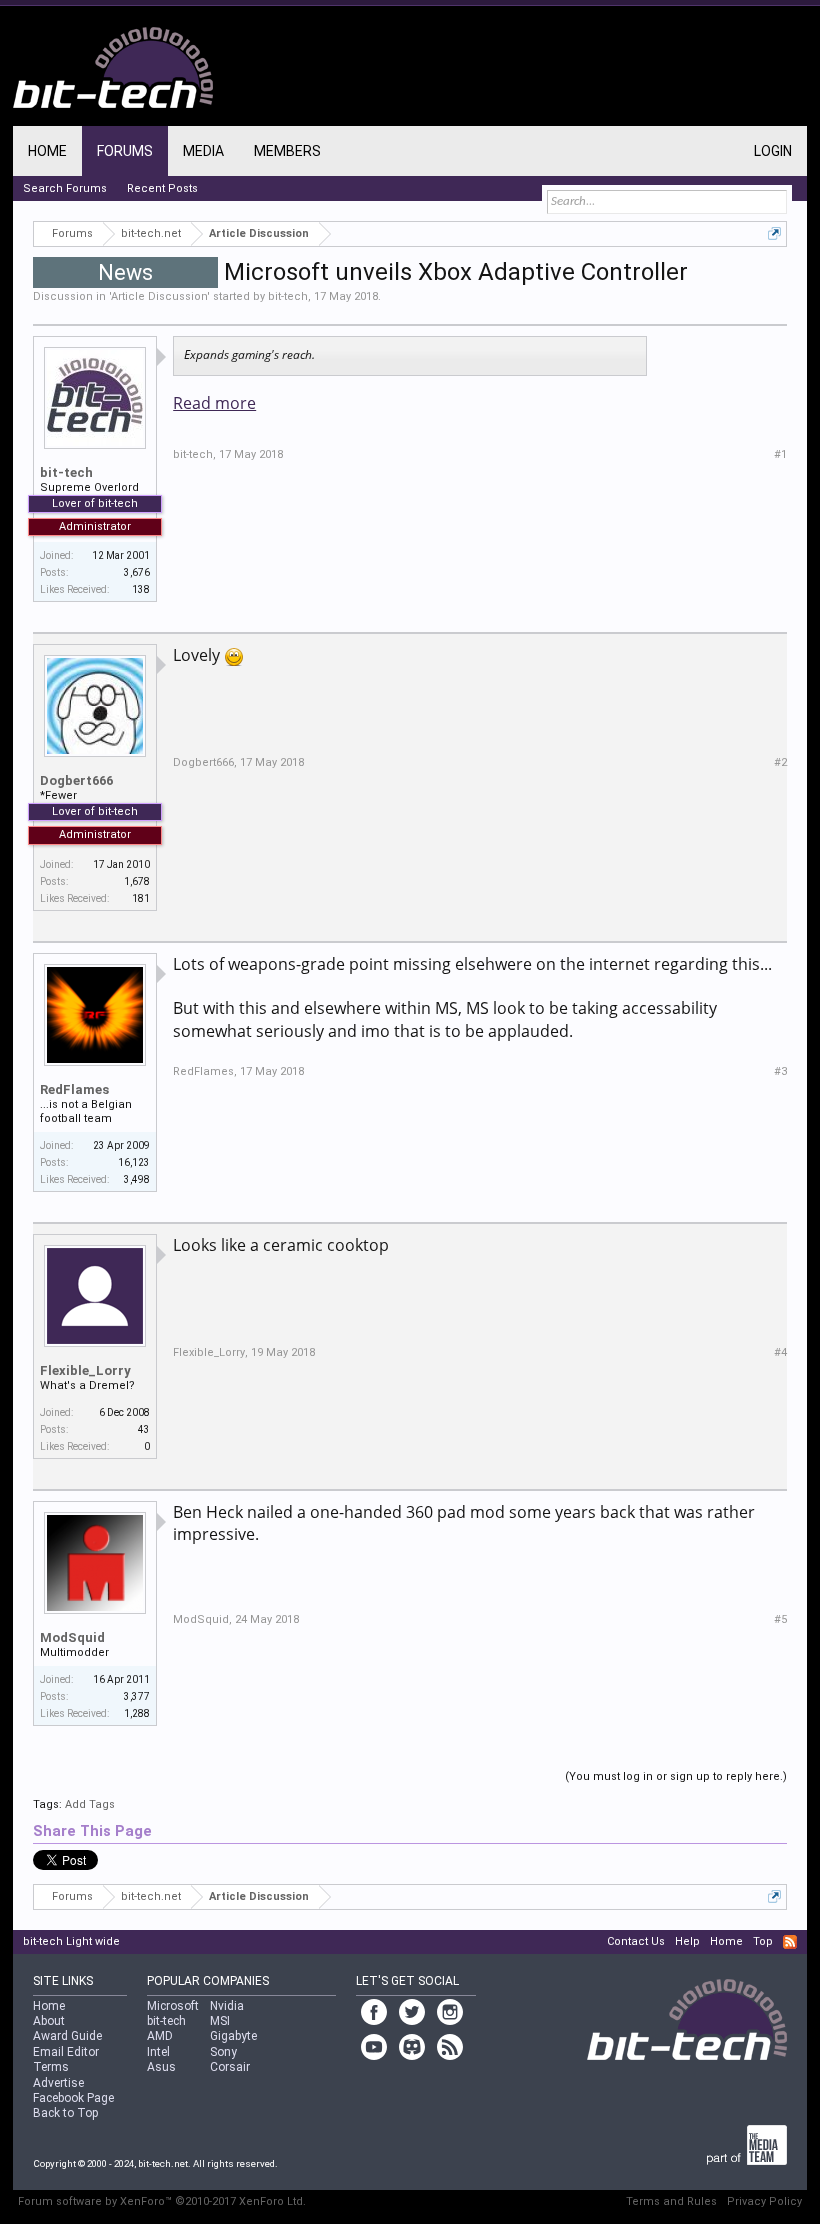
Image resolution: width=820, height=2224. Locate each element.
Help (687, 1941)
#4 (780, 1352)
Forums (125, 151)
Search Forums (65, 188)
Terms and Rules (671, 2201)
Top (763, 1941)
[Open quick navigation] (774, 233)
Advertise (58, 2083)
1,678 (137, 881)
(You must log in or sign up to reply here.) (676, 1776)
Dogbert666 (76, 780)
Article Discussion (159, 296)
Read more (214, 403)
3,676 (137, 572)
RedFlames (74, 1089)
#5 (780, 1619)
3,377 (137, 1696)
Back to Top (65, 2113)
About (49, 2021)
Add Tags (90, 1804)
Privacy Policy (764, 2201)
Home (47, 151)
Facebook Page (73, 2098)
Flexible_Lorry (85, 1370)
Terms (51, 2067)
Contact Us (636, 1941)
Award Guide (67, 2036)
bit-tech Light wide (71, 1941)
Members (287, 151)
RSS (790, 1942)
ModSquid (72, 1637)
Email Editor (66, 2052)
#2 (780, 762)
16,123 (134, 1162)
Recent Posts (162, 188)
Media (203, 151)
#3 (780, 1071)
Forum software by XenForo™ (162, 2201)
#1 (780, 454)
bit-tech (288, 296)
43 (144, 1429)
